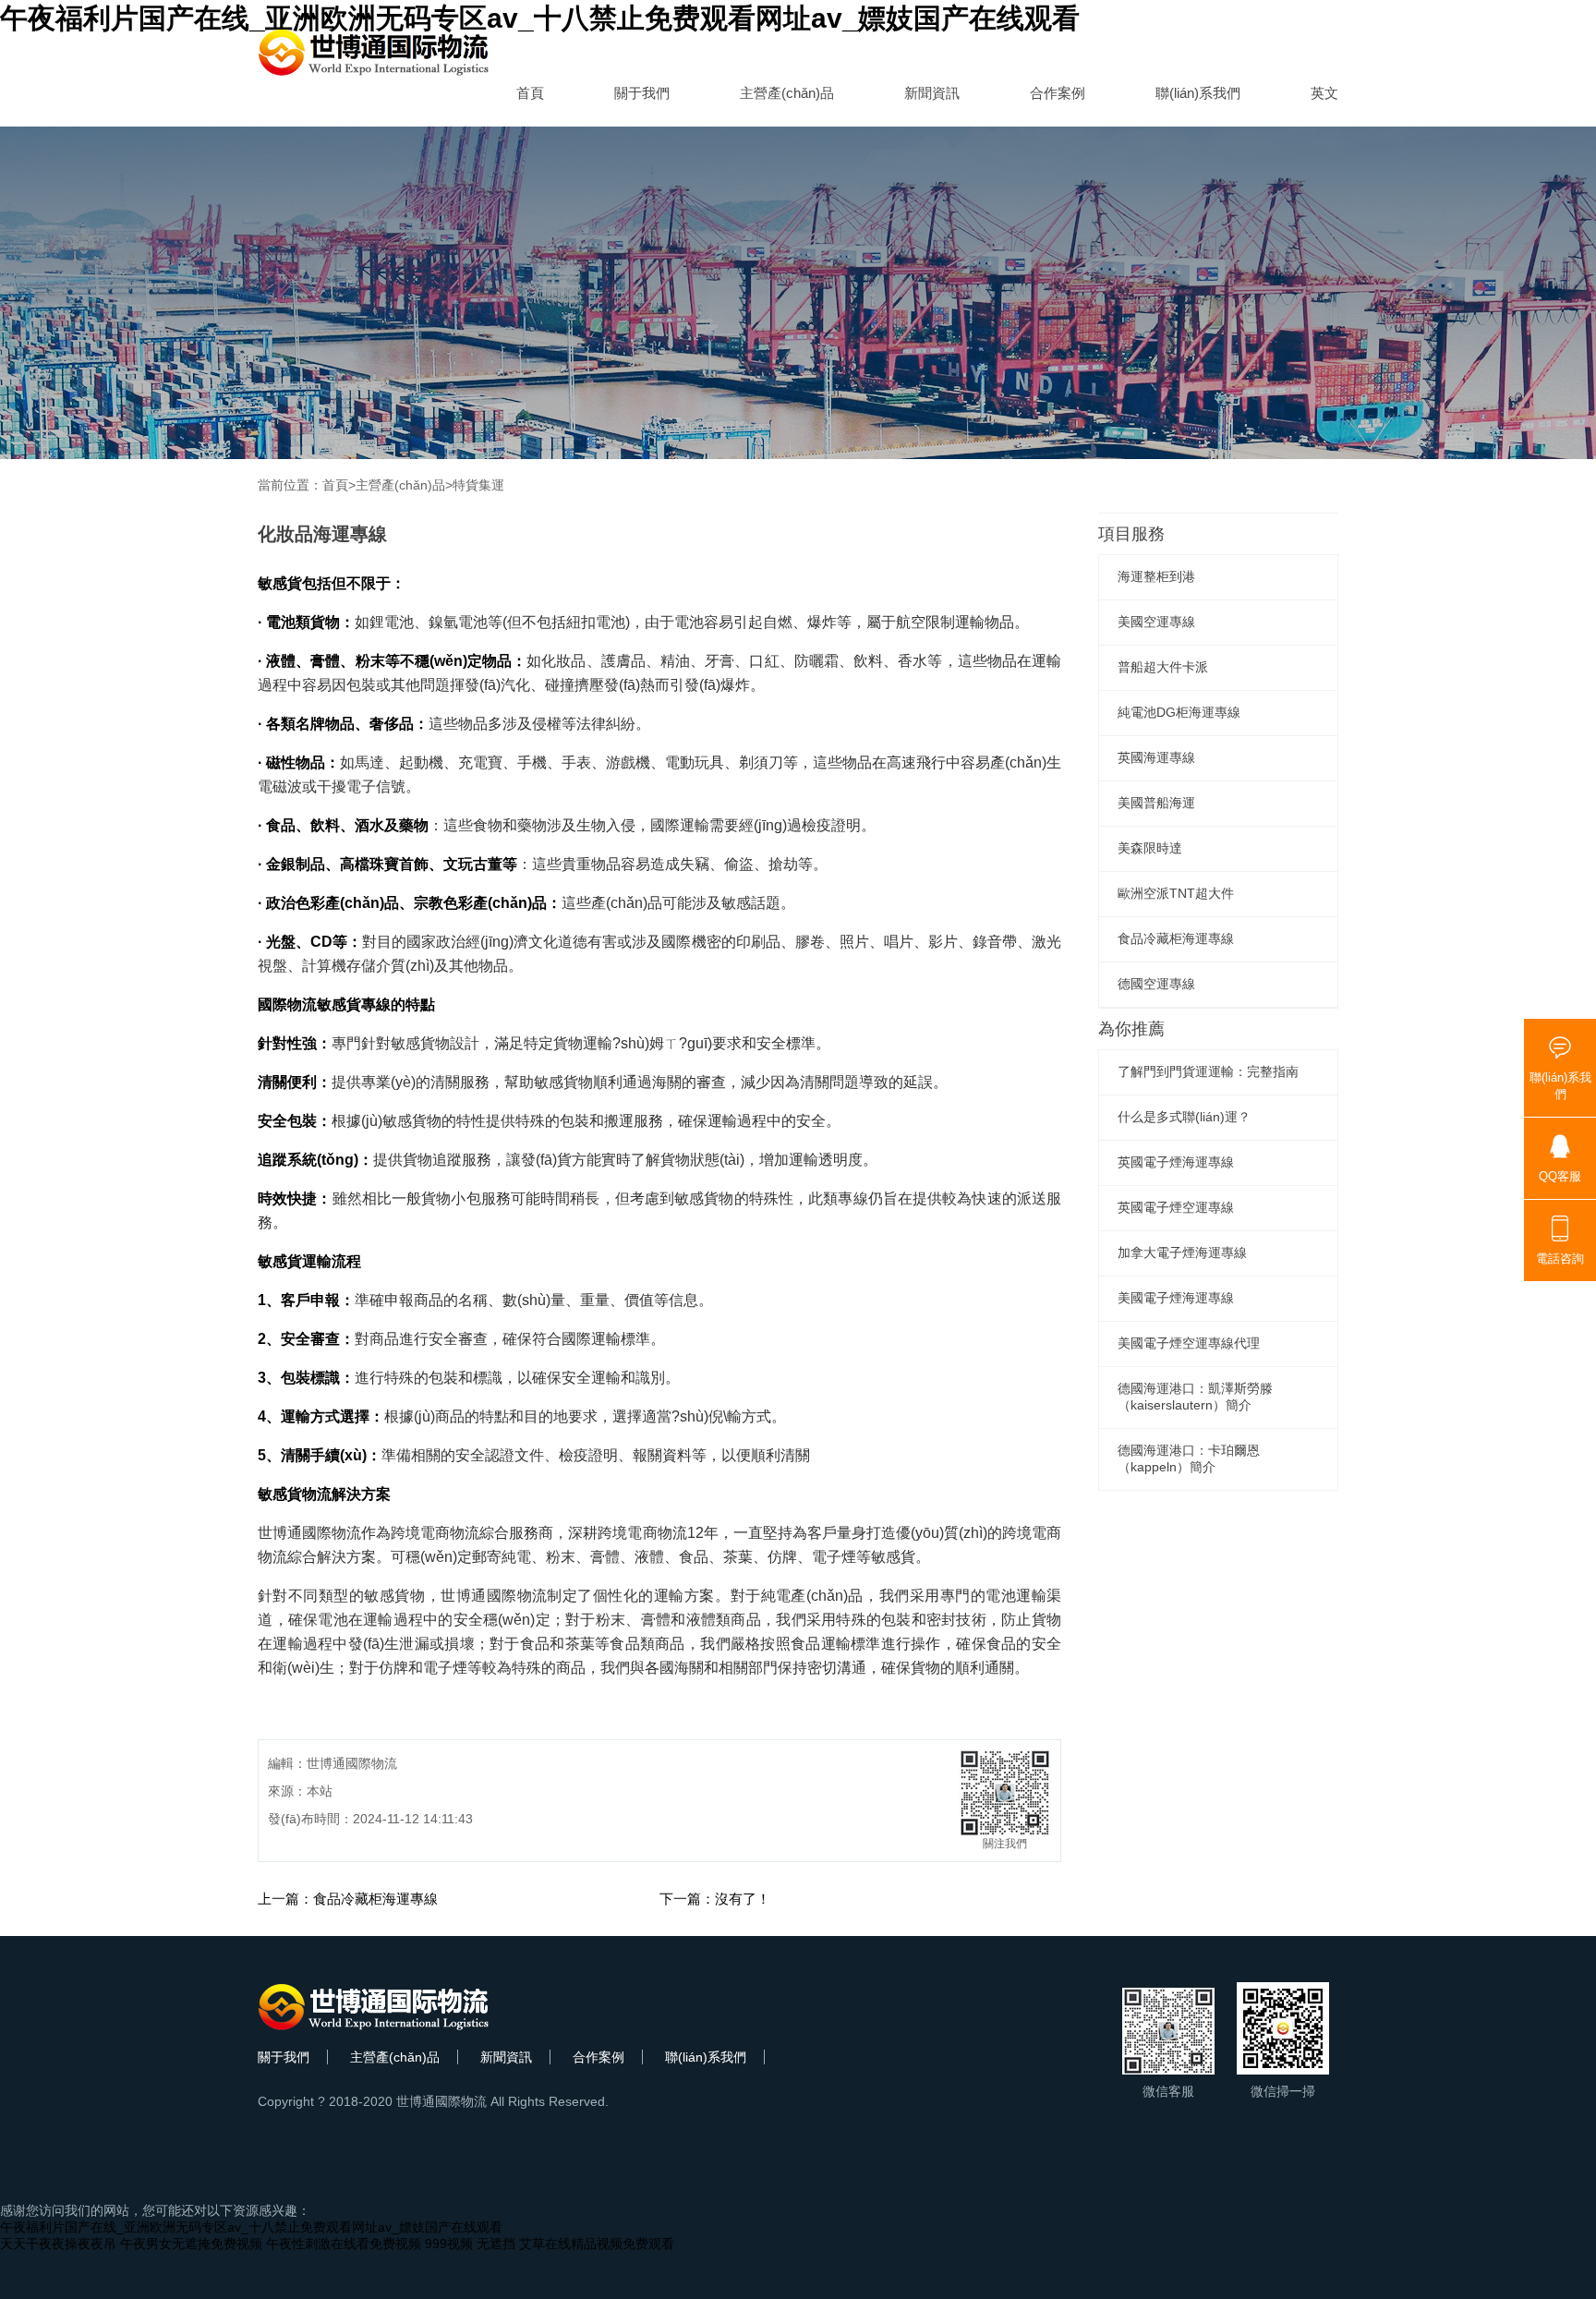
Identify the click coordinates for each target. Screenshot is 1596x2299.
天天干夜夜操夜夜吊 (58, 2244)
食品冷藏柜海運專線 (1176, 938)
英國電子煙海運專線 (1176, 1162)
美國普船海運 (1156, 803)
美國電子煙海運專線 (1176, 1298)
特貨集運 (478, 485)
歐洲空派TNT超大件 (1176, 893)
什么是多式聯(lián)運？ (1184, 1117)
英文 (1324, 93)
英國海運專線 (1156, 757)
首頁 (530, 93)
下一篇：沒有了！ (715, 1899)
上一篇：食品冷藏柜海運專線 (348, 1899)
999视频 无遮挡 (470, 2244)
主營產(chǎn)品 (787, 93)
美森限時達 (1150, 848)
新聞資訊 (932, 93)
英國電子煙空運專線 (1176, 1207)
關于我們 (642, 93)
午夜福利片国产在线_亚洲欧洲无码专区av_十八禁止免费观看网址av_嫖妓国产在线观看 (251, 2227)
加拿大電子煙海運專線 (1182, 1252)
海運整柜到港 (1156, 576)
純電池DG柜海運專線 (1179, 712)
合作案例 (1058, 93)
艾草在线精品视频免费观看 (597, 2244)
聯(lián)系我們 (1198, 93)
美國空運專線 (1156, 622)
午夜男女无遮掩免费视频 (191, 2244)
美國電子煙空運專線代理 (1189, 1343)
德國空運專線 (1156, 984)
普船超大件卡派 (1163, 667)
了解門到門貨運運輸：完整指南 (1208, 1071)
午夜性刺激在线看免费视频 (344, 2244)
